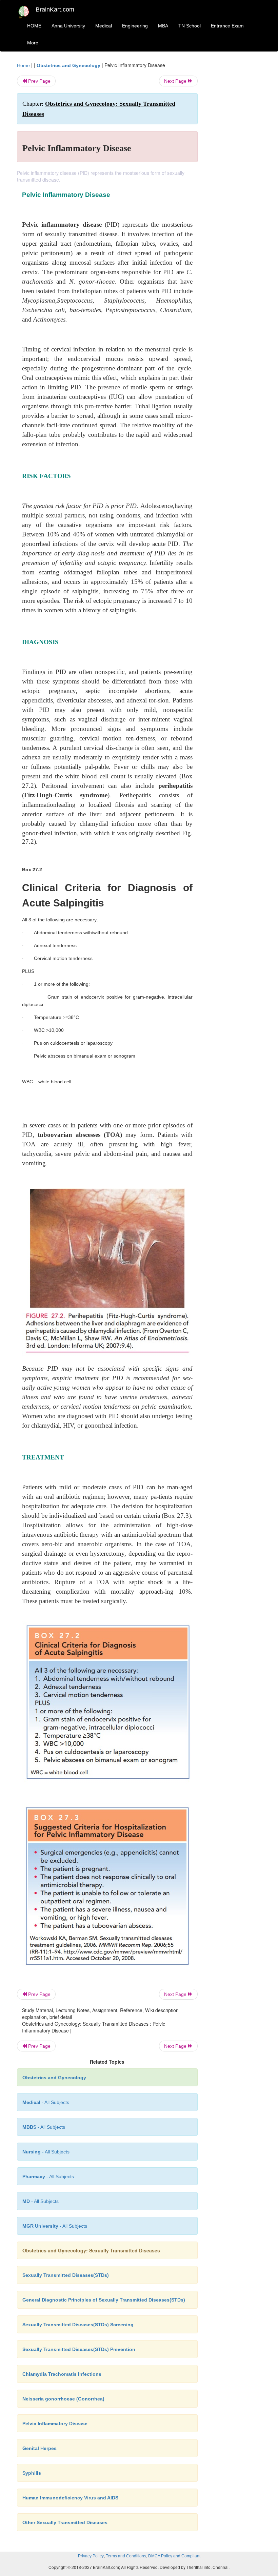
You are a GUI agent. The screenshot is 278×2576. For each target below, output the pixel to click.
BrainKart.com (55, 9)
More (33, 43)
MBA (163, 26)
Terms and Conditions (126, 2556)
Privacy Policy (91, 2556)
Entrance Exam (227, 26)
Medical (104, 26)
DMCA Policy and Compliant (174, 2556)
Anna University (68, 26)
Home (23, 65)
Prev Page (39, 81)
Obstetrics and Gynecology (68, 65)
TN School (190, 26)
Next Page (176, 81)
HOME (34, 26)
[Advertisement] (235, 163)
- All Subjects (46, 2102)
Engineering (135, 26)
